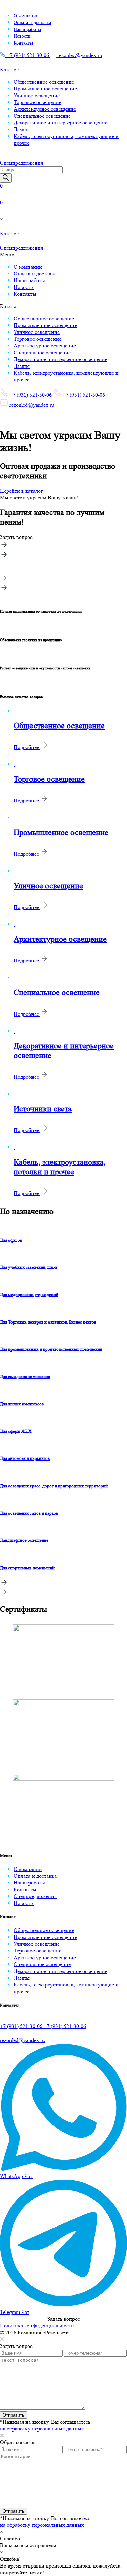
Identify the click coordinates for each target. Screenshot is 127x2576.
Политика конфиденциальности (37, 2326)
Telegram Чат (15, 2312)
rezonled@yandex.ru (79, 55)
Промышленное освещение (45, 89)
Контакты (23, 43)
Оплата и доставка (32, 22)
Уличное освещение (37, 95)
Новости (22, 36)
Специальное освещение (42, 116)
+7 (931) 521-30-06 (28, 55)
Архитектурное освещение (45, 109)
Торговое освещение (37, 102)
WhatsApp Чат (16, 2176)
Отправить (14, 2415)
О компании (26, 16)
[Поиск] (6, 178)
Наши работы (27, 29)
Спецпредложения (35, 1896)
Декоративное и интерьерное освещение (60, 123)
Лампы (22, 129)
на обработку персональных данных (42, 2429)
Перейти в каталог (22, 491)
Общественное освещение (44, 82)
